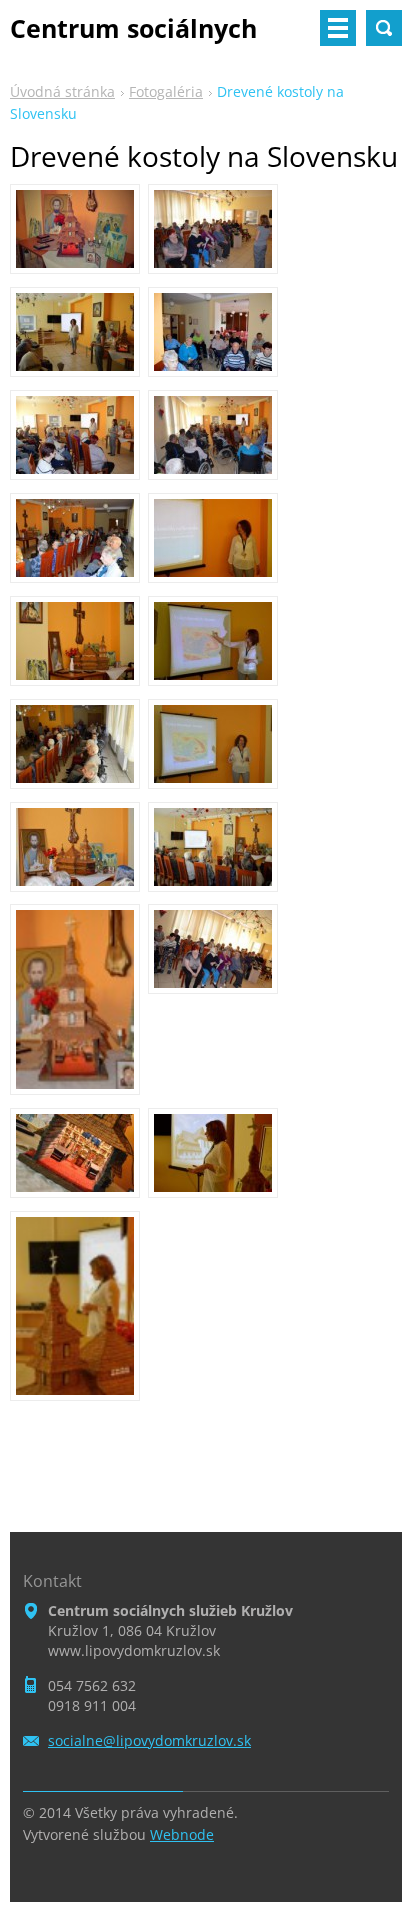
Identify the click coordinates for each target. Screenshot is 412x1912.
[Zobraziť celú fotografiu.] (75, 229)
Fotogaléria (166, 91)
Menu (338, 28)
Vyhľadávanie (384, 28)
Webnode (182, 1834)
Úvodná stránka (62, 91)
